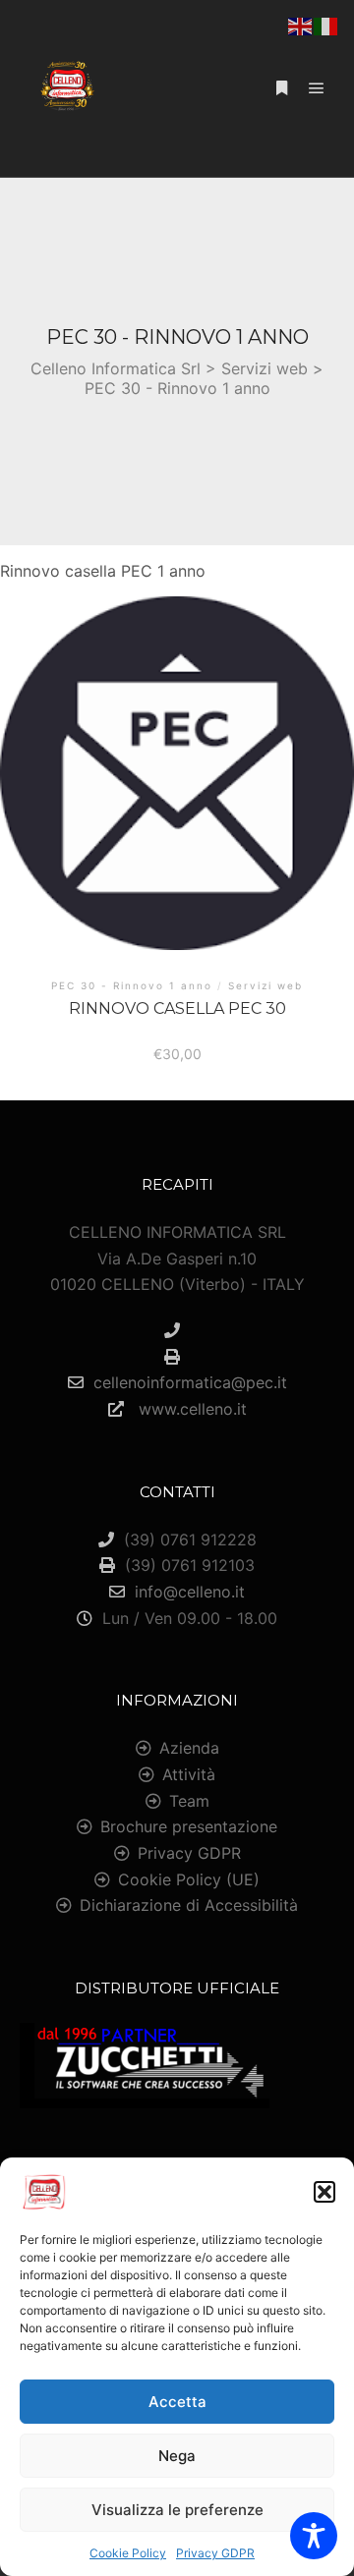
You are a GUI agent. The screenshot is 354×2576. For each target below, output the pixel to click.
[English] (301, 25)
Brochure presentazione (189, 1826)
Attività (189, 1774)
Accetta (177, 2402)
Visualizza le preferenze (177, 2510)
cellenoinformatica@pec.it (190, 1382)
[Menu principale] (317, 88)
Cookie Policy (128, 2553)
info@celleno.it (190, 1592)
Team (189, 1801)
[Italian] (326, 25)
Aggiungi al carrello (177, 782)
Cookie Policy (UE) (189, 1879)
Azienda (189, 1748)
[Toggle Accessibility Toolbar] (314, 2536)
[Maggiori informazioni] (281, 88)
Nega (177, 2456)
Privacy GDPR (215, 2553)
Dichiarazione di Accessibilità (189, 1905)
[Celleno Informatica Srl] (67, 88)
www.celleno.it (190, 1409)
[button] (324, 2192)
